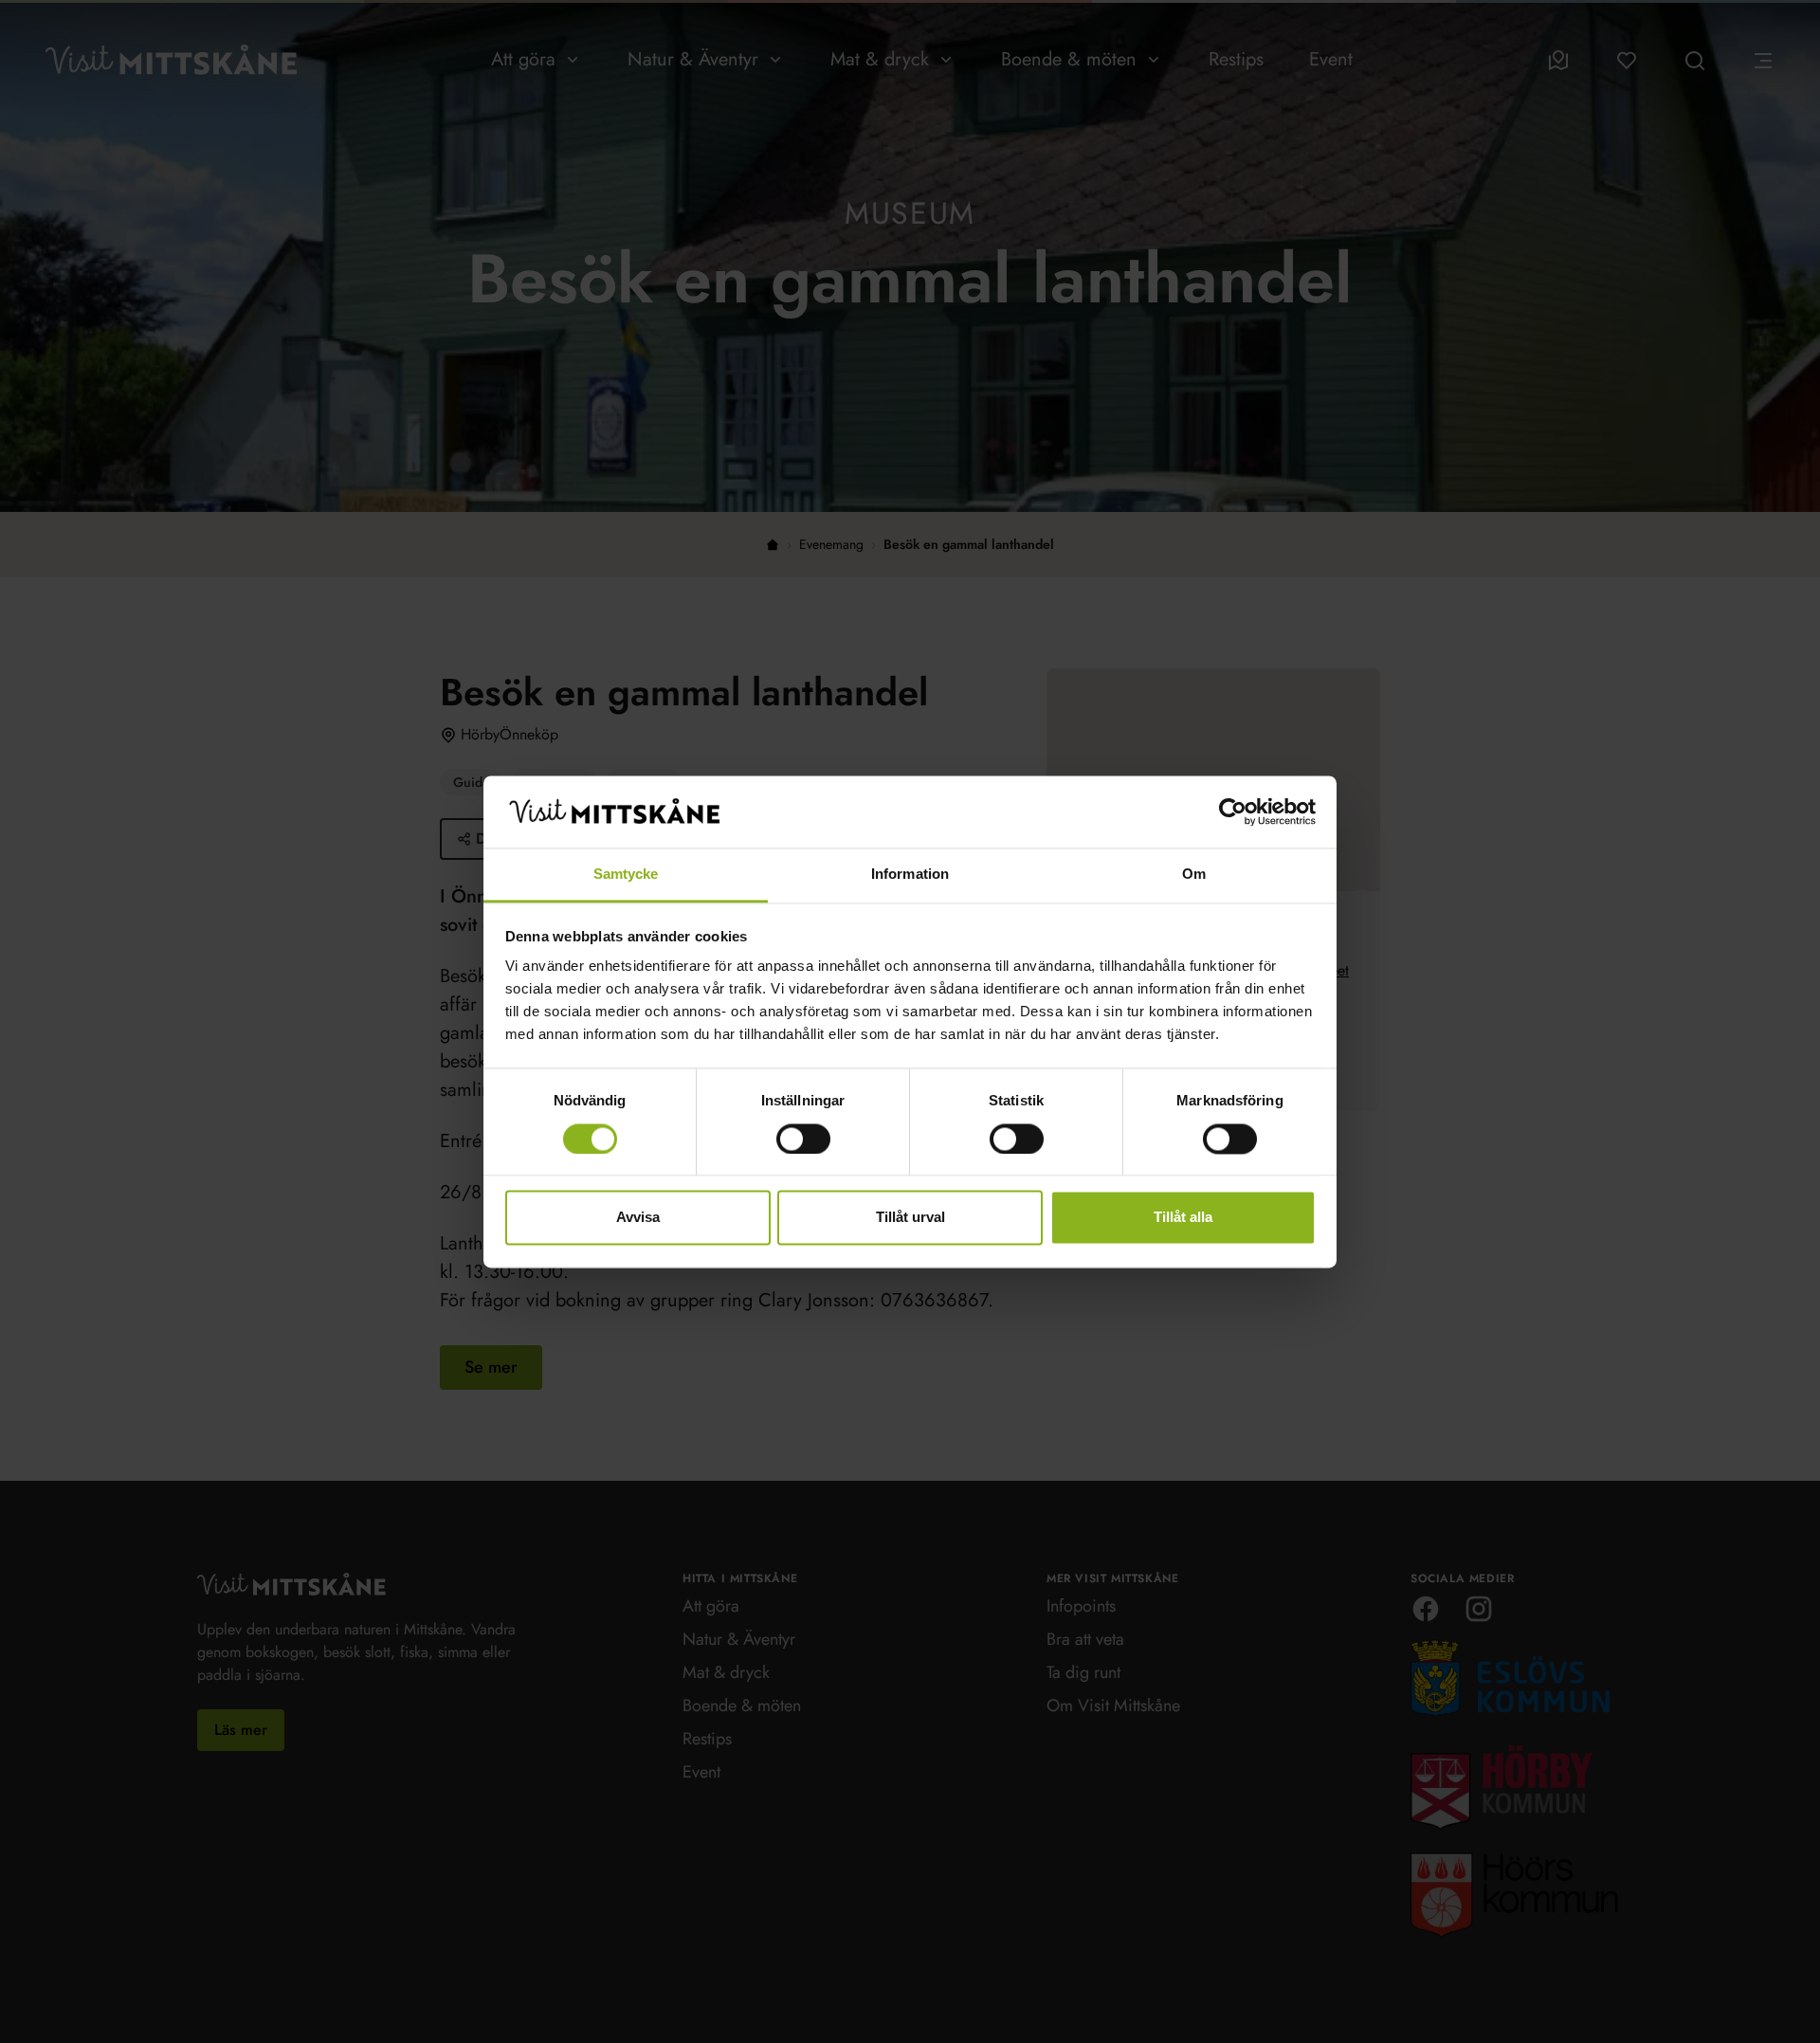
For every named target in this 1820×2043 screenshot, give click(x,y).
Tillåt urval (910, 1218)
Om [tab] (1194, 875)
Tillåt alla (1183, 1218)
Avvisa (638, 1218)
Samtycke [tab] (626, 875)
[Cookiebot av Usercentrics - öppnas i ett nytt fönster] (1233, 812)
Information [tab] (910, 875)
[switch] (803, 1139)
